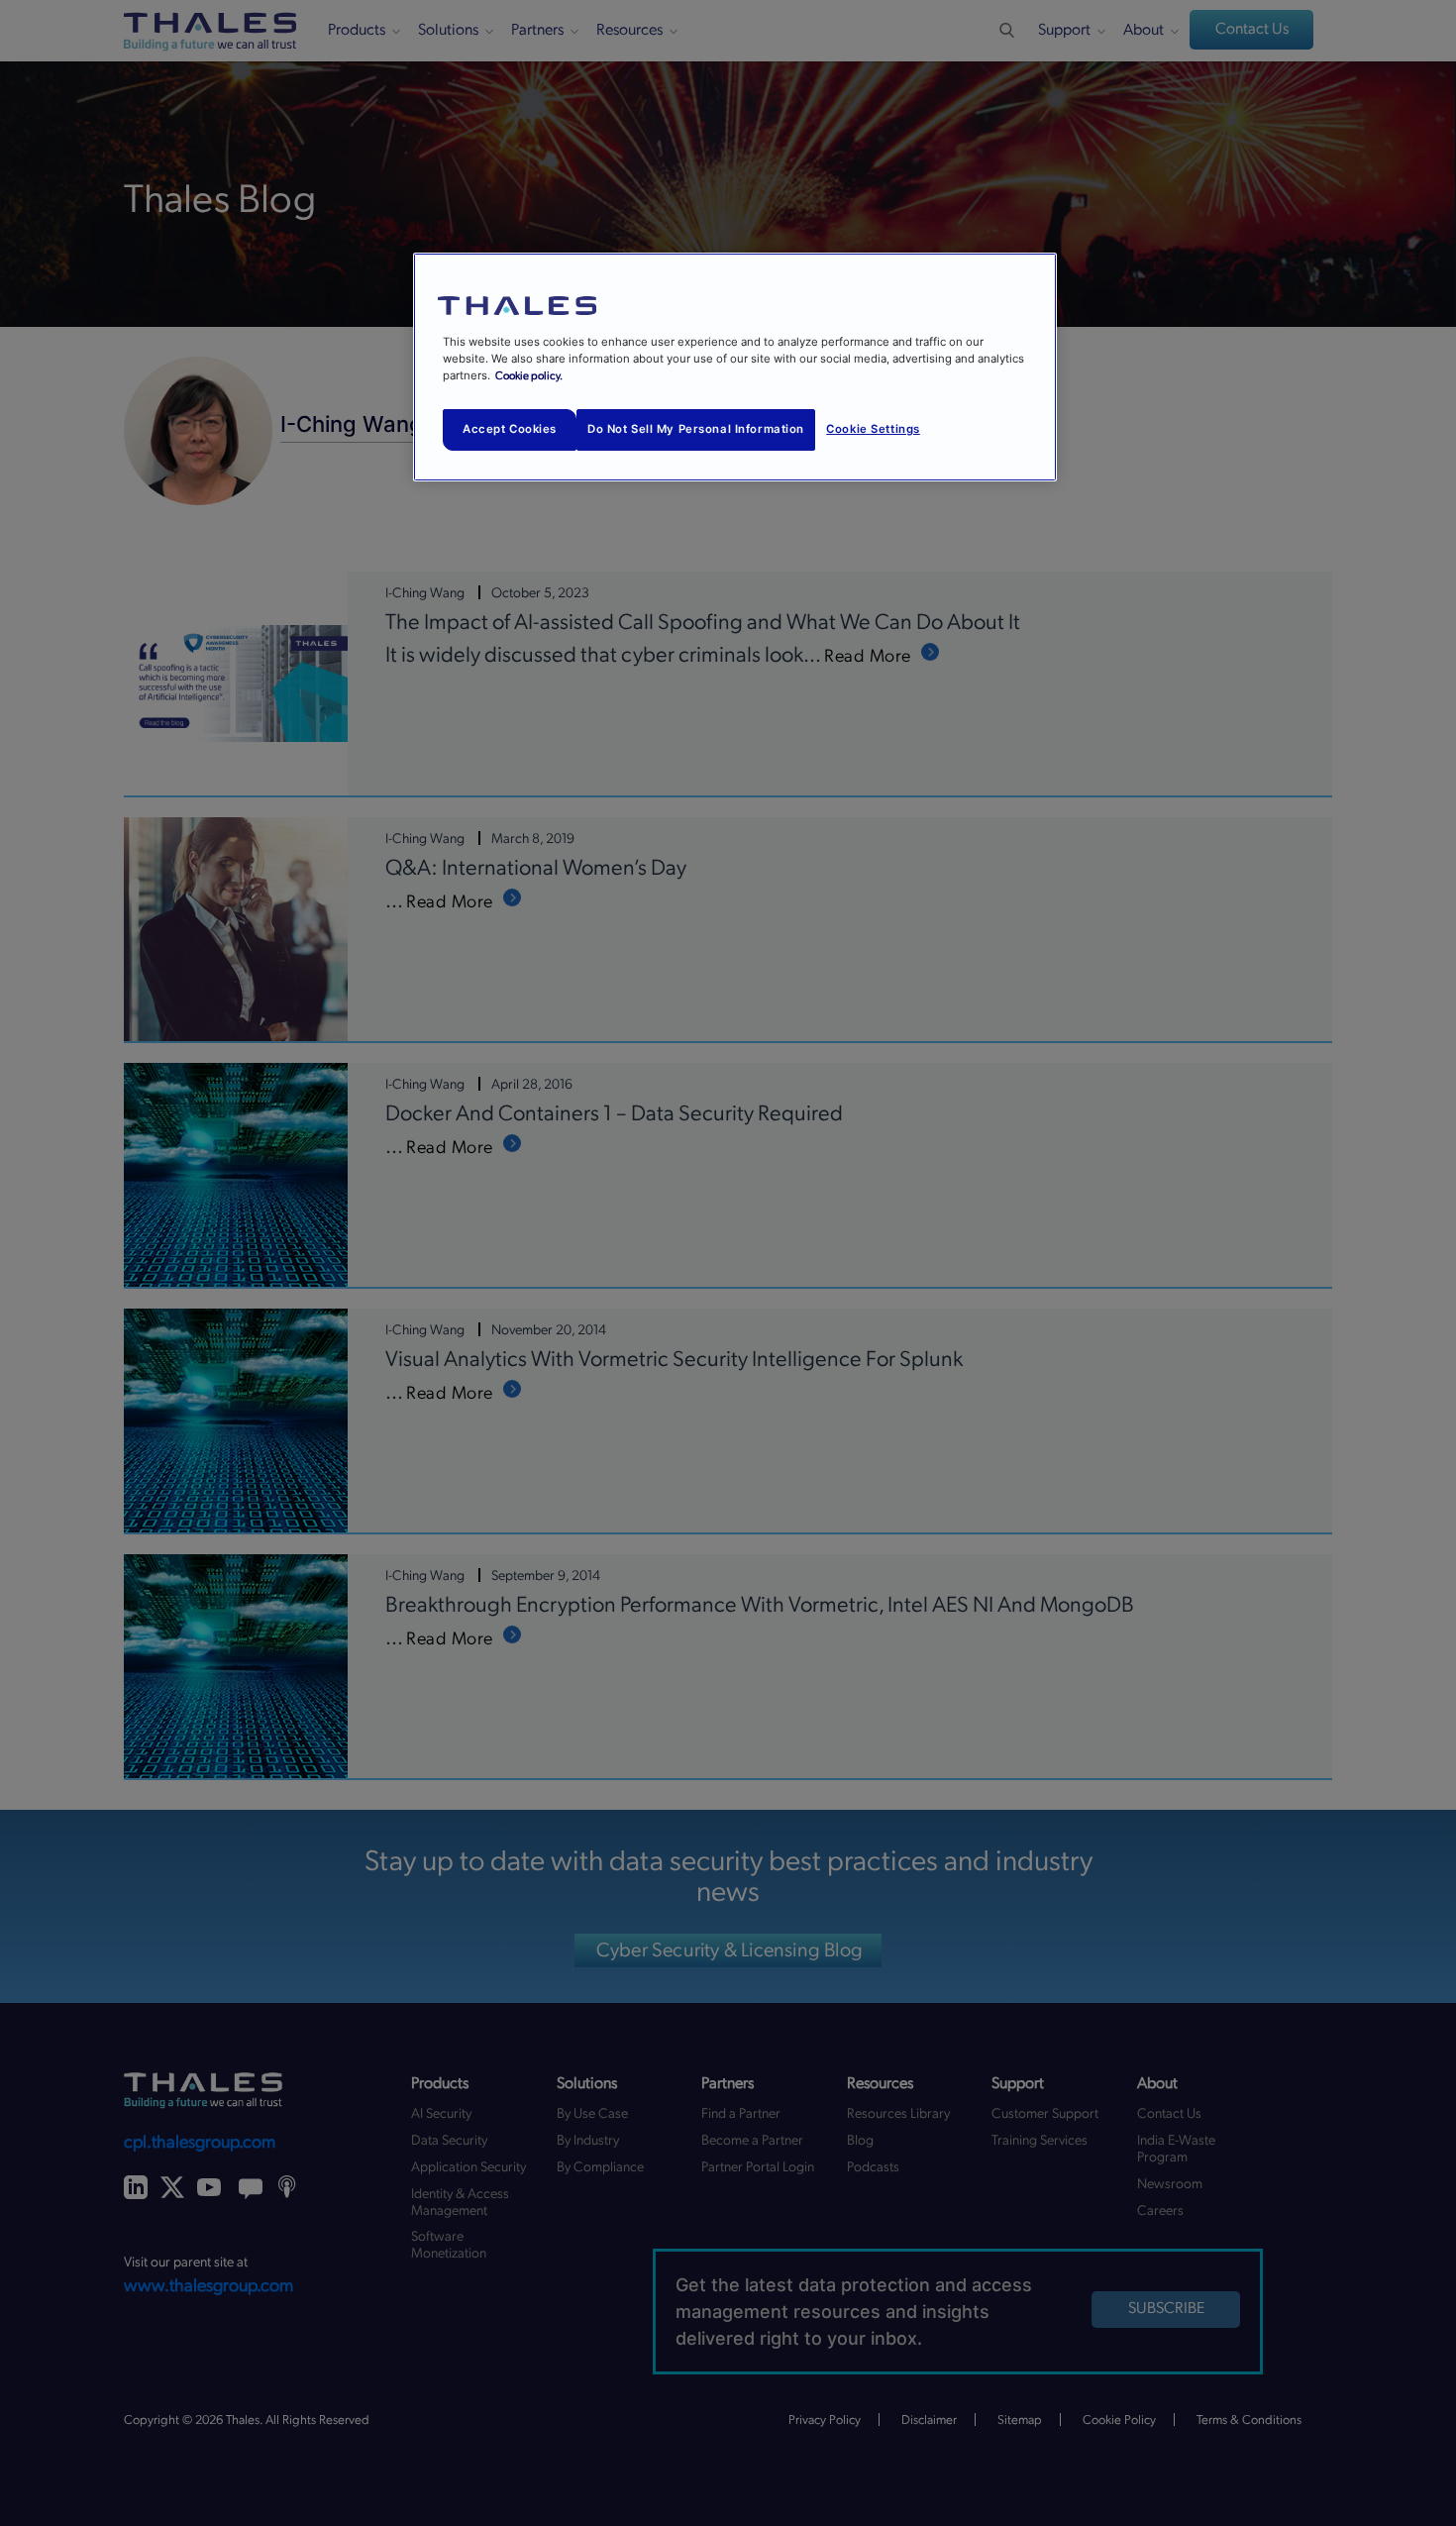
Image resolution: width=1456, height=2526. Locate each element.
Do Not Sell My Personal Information (696, 429)
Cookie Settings (873, 429)
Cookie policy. (529, 376)
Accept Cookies (510, 429)
